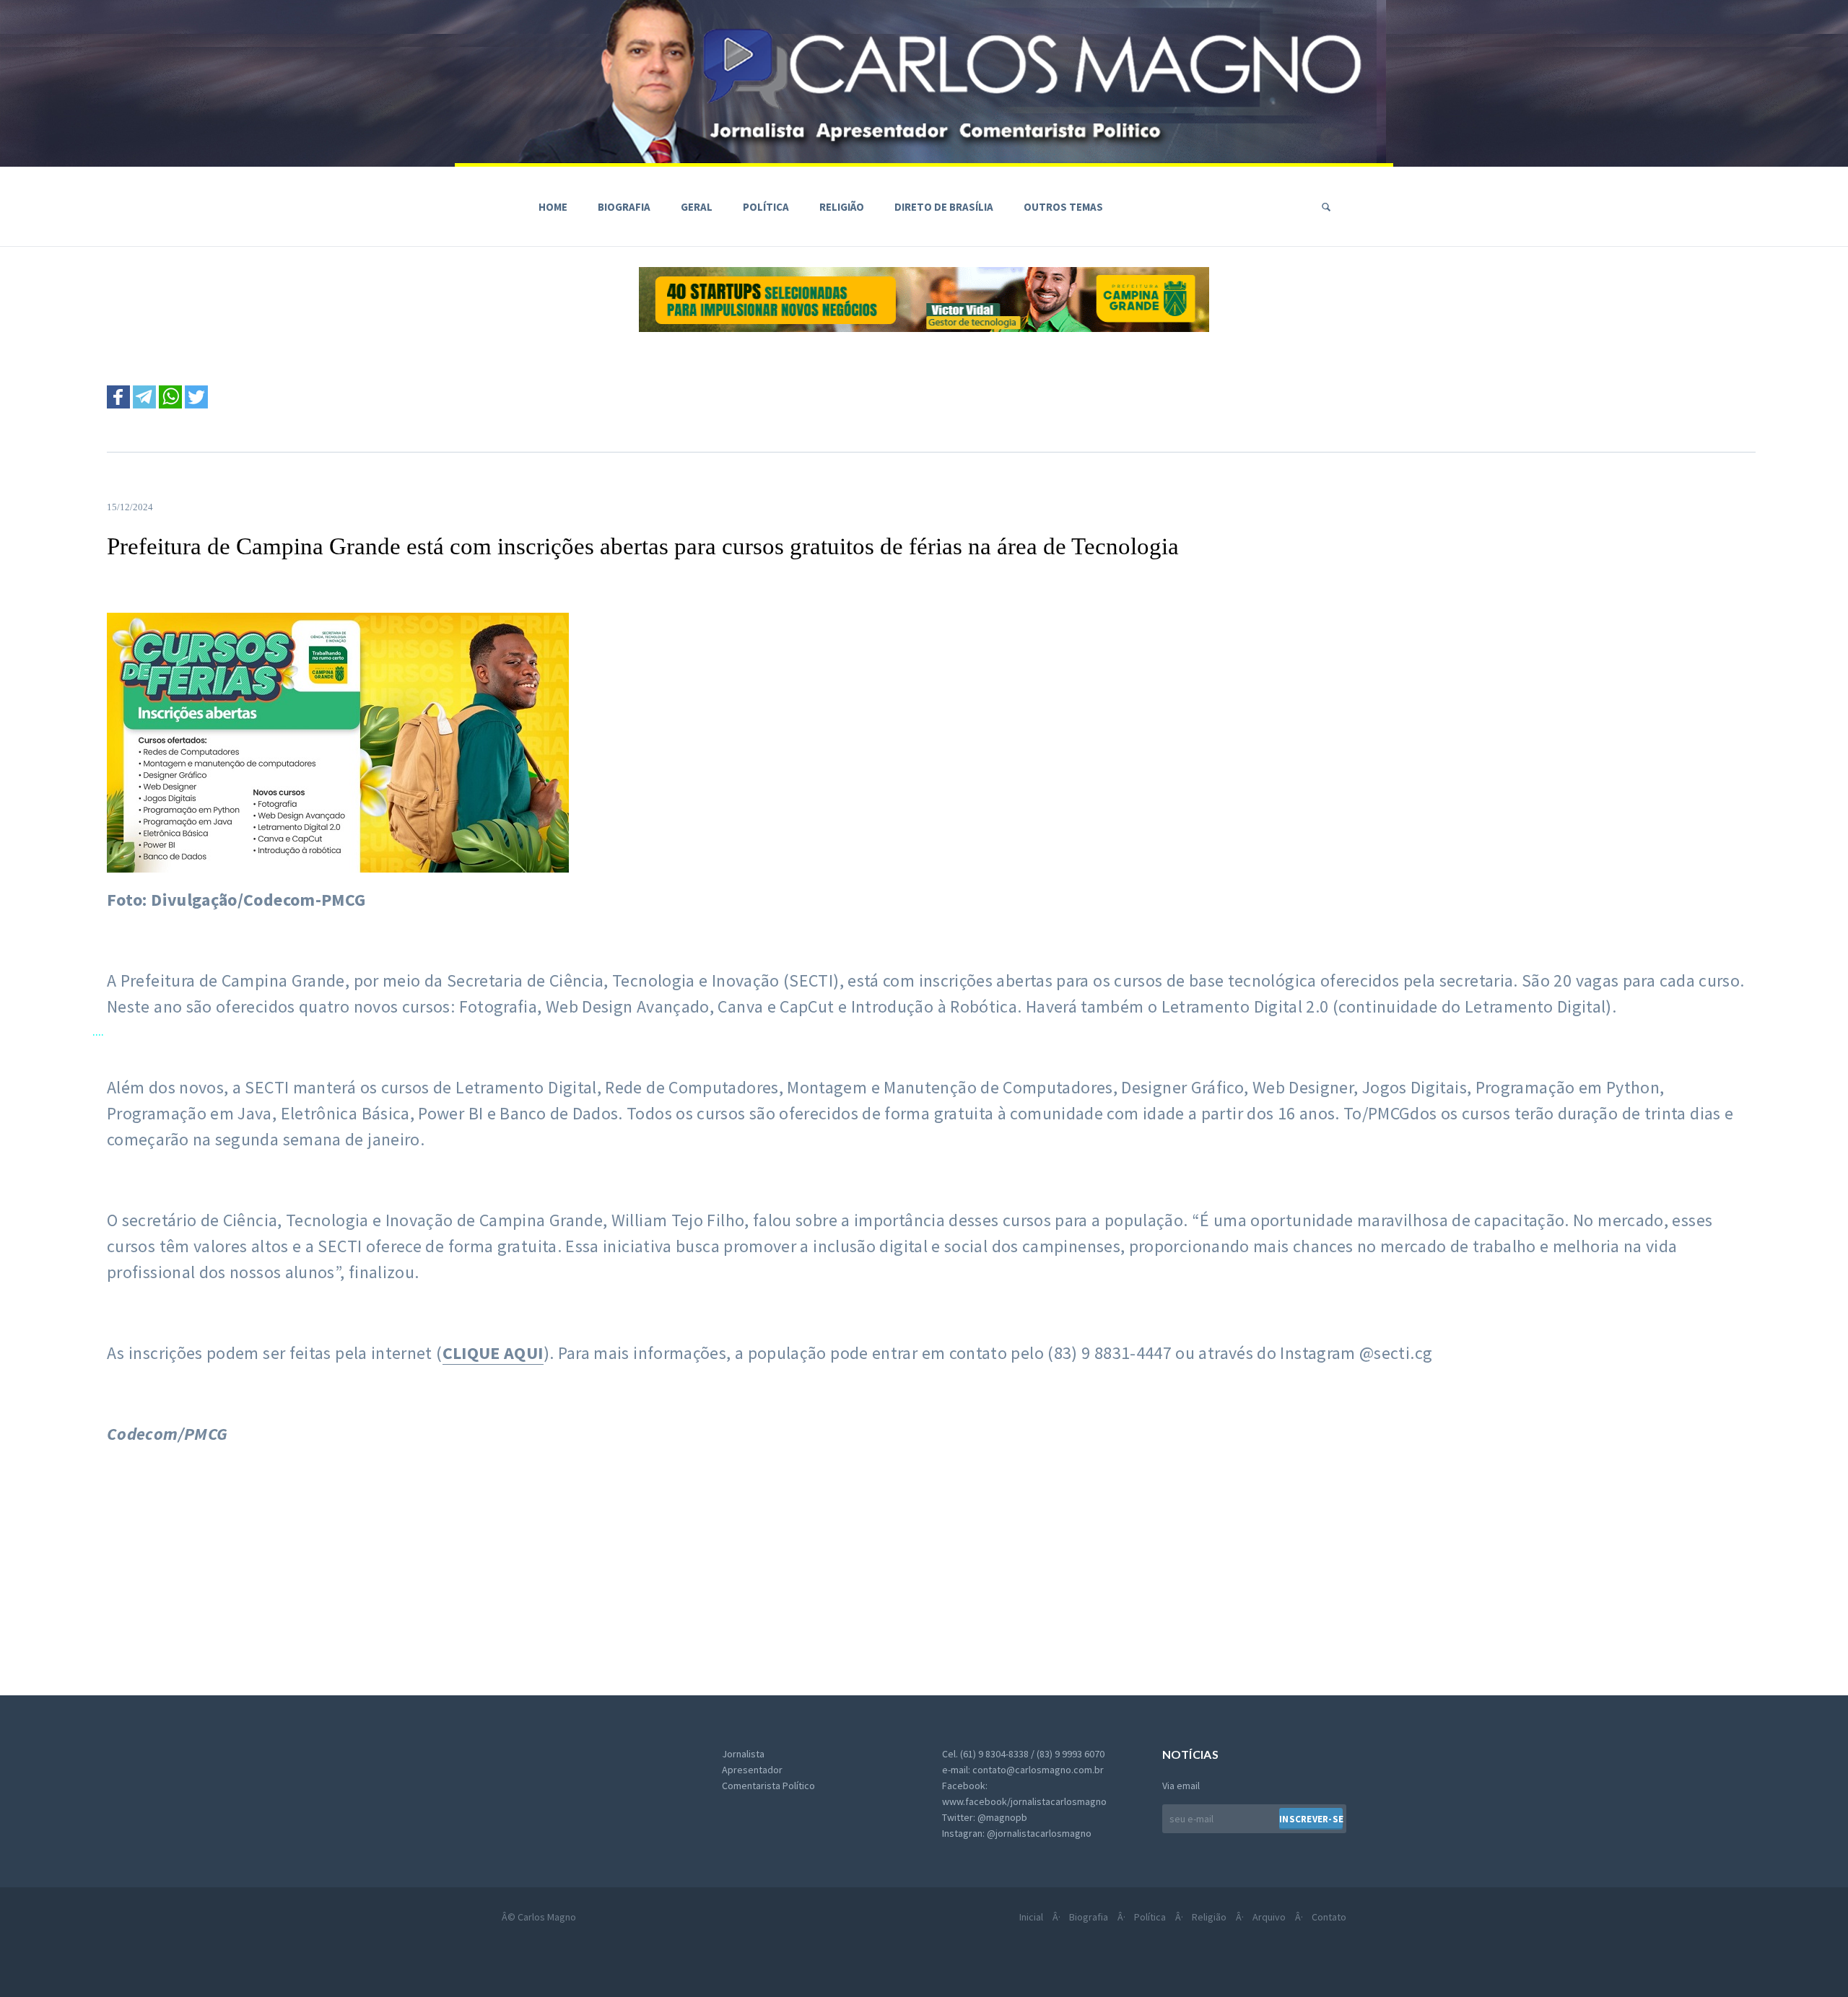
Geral (697, 207)
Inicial (1031, 1917)
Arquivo (1269, 1917)
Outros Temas (1063, 207)
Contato (1329, 1917)
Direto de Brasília (944, 207)
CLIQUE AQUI (493, 1353)
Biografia (624, 207)
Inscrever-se (1311, 1819)
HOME (553, 207)
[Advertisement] (478, 1566)
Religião (842, 207)
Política (766, 207)
